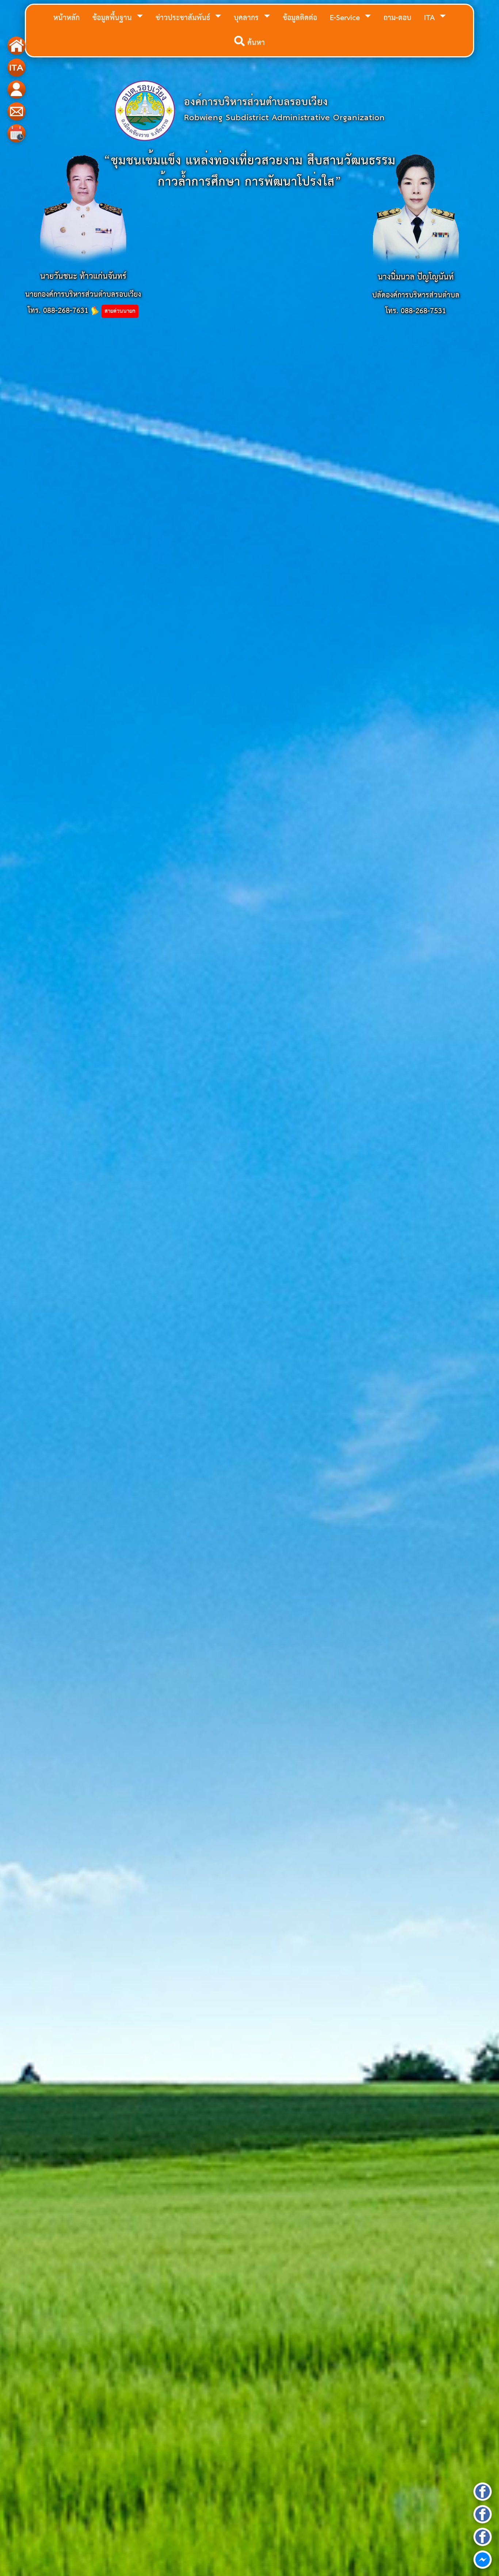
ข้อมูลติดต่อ (300, 18)
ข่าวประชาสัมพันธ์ (184, 18)
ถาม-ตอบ (397, 18)
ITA (431, 18)
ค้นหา (255, 43)
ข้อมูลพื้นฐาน (113, 18)
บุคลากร (247, 18)
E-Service (346, 18)
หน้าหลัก (66, 18)
